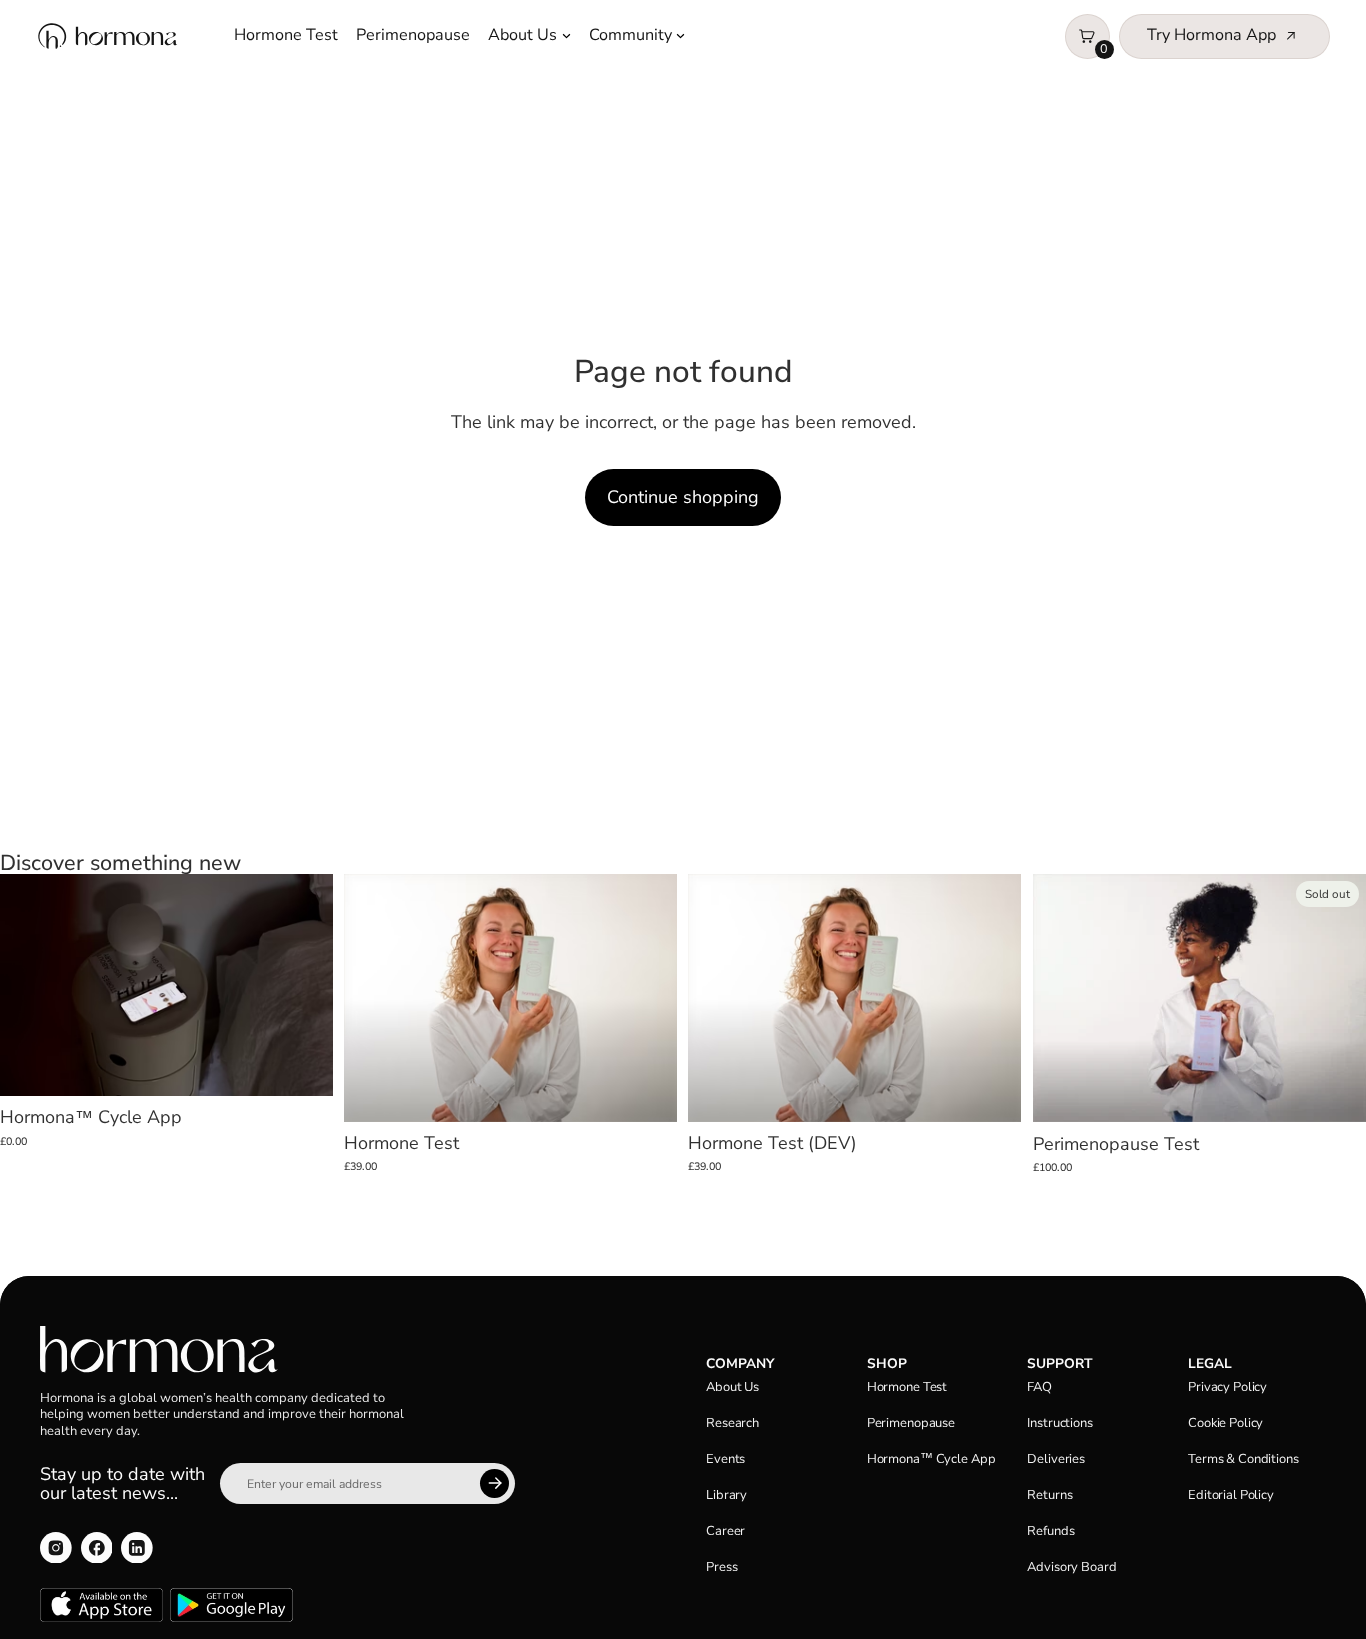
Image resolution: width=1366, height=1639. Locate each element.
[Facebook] (97, 1548)
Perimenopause (413, 35)
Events (725, 1459)
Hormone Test (286, 35)
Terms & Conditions (1243, 1459)
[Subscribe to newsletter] (494, 1483)
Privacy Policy (1227, 1387)
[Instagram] (56, 1548)
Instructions (1059, 1423)
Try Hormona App (1211, 35)
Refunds (1050, 1531)
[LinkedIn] (137, 1548)
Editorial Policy (1231, 1495)
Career (725, 1531)
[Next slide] (306, 986)
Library (726, 1495)
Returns (1049, 1495)
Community (630, 35)
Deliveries (1056, 1459)
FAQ (1039, 1387)
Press (721, 1567)
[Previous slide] (27, 986)
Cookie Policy (1225, 1423)
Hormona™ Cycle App (931, 1459)
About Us (522, 35)
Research (732, 1423)
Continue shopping (683, 497)
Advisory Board (1071, 1567)
